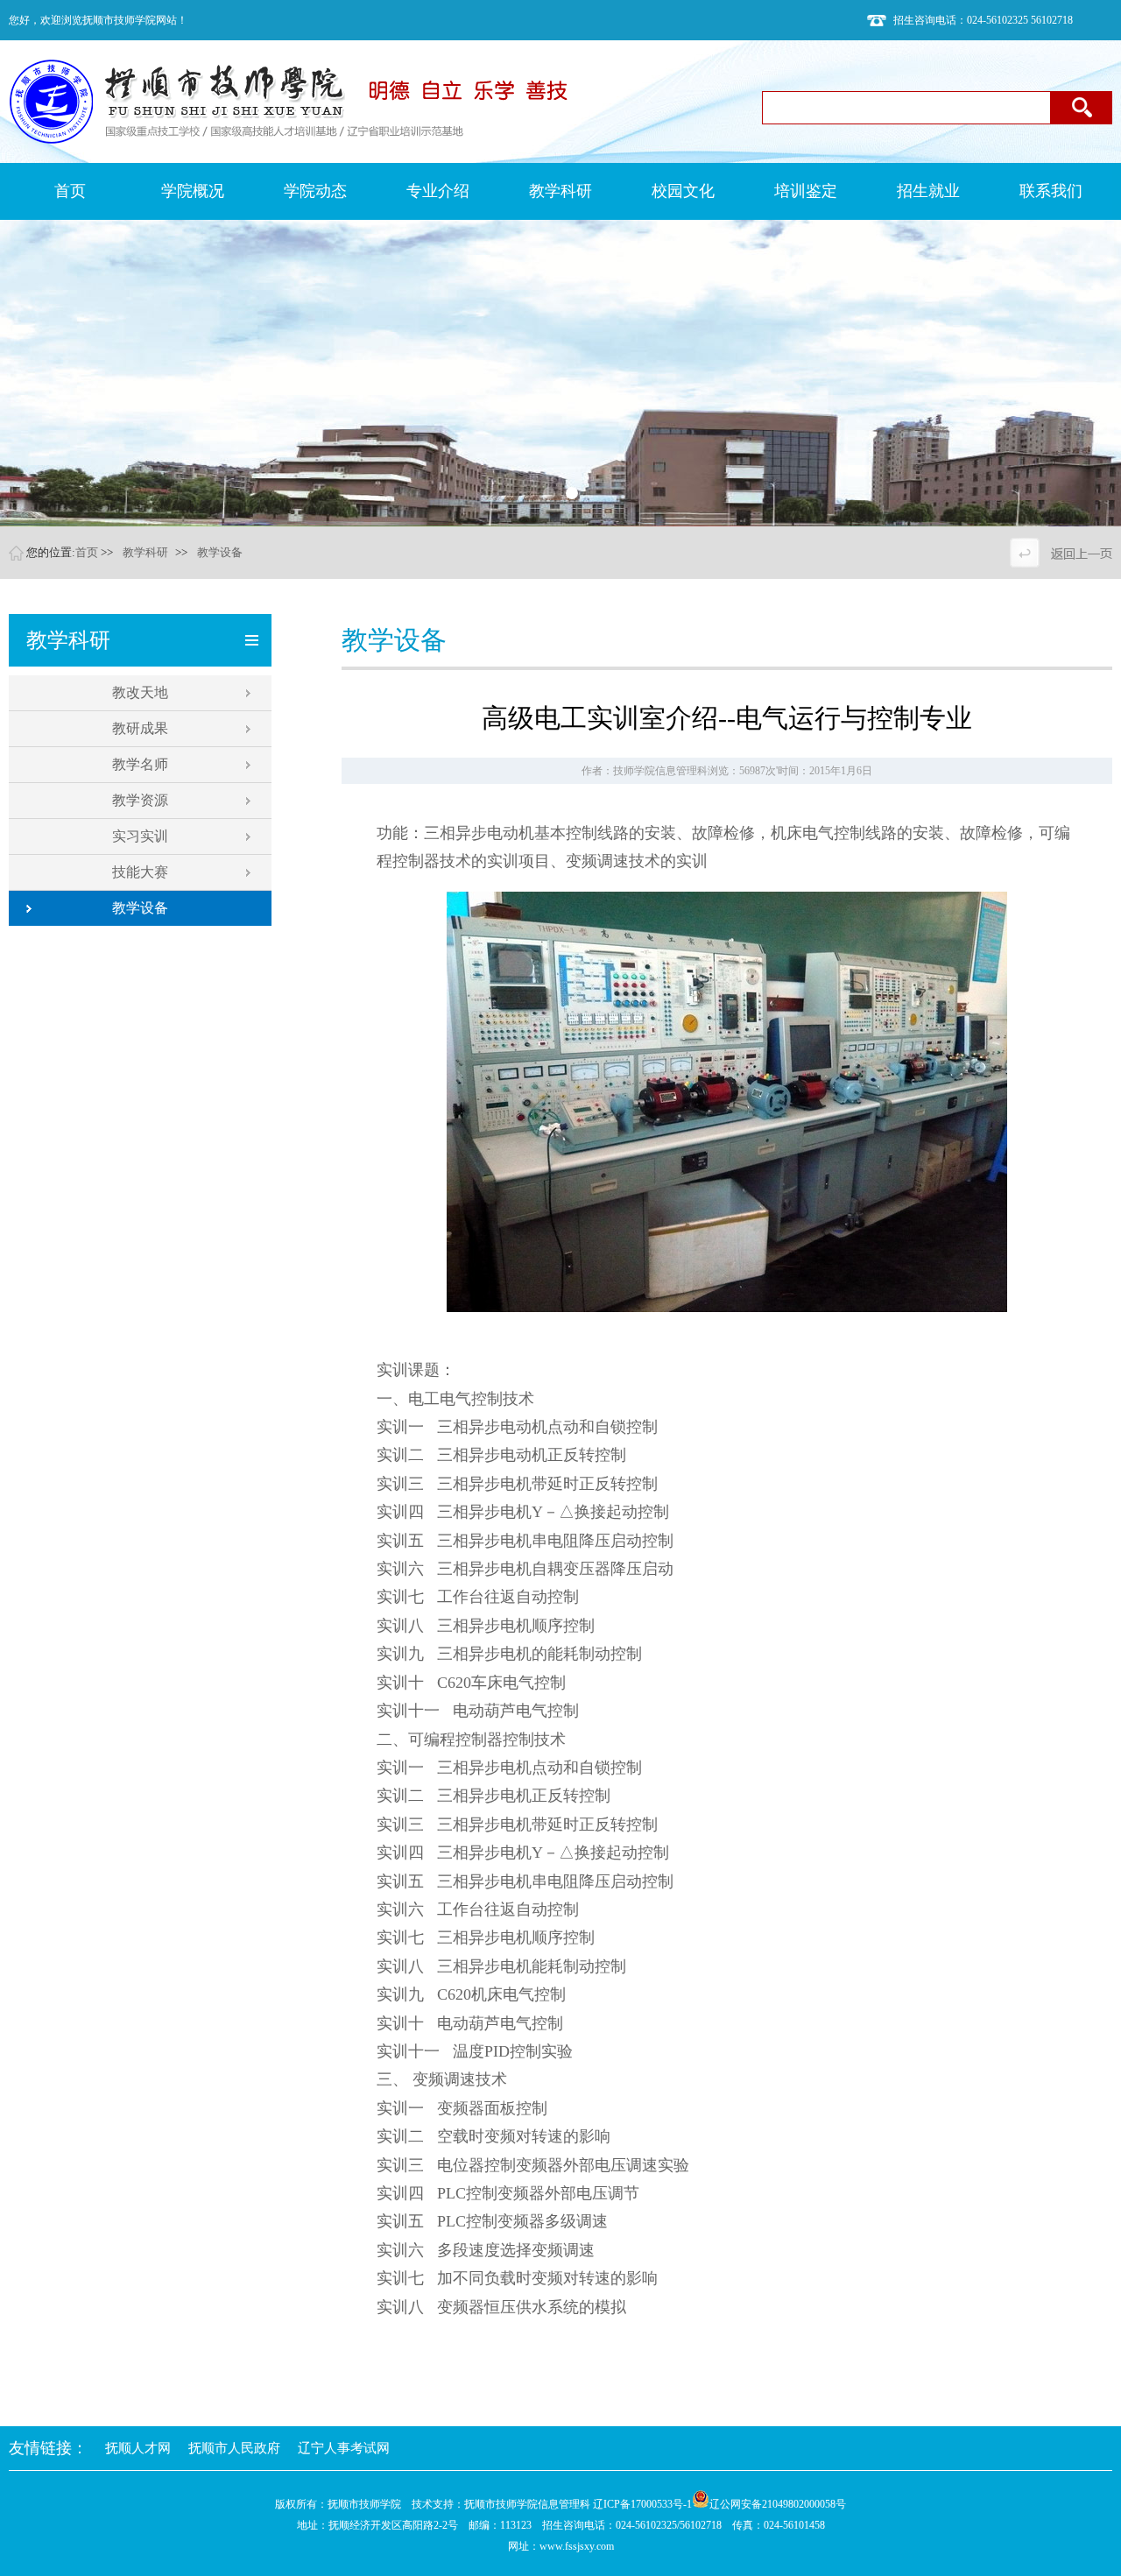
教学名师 (140, 764)
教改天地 (140, 692)
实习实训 (140, 836)
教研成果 (140, 728)
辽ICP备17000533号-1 (642, 2504)
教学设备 (220, 552)
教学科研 (145, 552)
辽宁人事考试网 (344, 2448)
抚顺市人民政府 (234, 2448)
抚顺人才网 (138, 2448)
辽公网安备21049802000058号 (778, 2504)
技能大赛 (140, 872)
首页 (87, 552)
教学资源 (140, 800)
